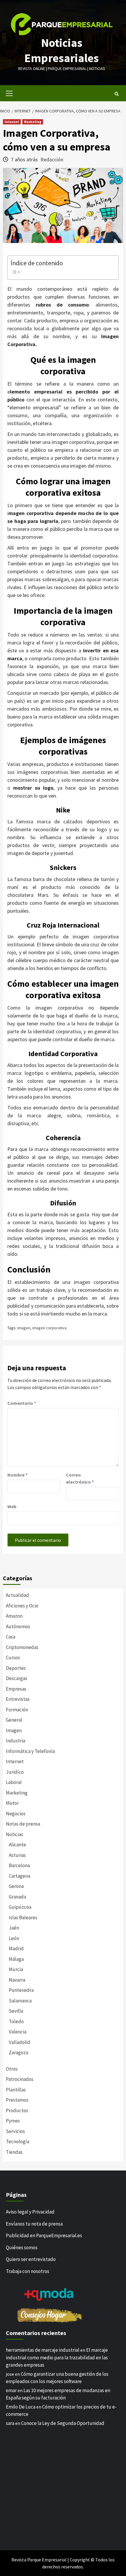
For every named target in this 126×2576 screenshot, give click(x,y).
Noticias (15, 1834)
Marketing (33, 122)
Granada (17, 1897)
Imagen (14, 1730)
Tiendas (14, 2152)
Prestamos (17, 2100)
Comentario (22, 1403)
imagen (24, 1328)
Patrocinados (20, 2079)
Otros (12, 2069)
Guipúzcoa (20, 1907)
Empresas (16, 1689)
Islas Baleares (23, 1918)
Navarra (17, 1980)
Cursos (13, 1658)
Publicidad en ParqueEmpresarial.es (44, 2235)
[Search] (116, 94)
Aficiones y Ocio (22, 1606)
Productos (17, 2110)
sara (10, 2423)
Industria (16, 1741)
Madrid (16, 1949)
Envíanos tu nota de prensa (34, 2224)
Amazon (14, 1616)
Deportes (16, 1668)
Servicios (15, 2131)
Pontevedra (21, 1990)
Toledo (16, 2021)
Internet (12, 122)
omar (11, 2390)
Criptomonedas (22, 1647)
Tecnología (18, 2141)
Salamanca (20, 2001)
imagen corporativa (49, 1328)
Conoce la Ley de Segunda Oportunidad (63, 2423)
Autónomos (18, 1626)
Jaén (14, 1928)
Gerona (16, 1886)
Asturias (17, 1855)
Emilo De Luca (21, 2407)
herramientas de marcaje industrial (43, 2350)
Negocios (16, 1814)
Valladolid (19, 2042)
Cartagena (19, 1876)
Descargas (17, 1678)
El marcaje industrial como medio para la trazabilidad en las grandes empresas (57, 2357)
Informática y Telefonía (30, 1751)
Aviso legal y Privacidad (30, 2212)
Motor (12, 1803)
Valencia (18, 2032)
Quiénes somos (22, 2247)
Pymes (13, 2121)
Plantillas (16, 2090)
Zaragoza (18, 2052)
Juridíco (15, 1772)
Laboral (14, 1782)
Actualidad (17, 1595)
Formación (17, 1710)
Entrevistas (18, 1699)
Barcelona (19, 1865)
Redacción (52, 159)
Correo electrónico (80, 1478)
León (14, 1938)
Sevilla (16, 2011)
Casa (11, 1637)
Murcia (16, 1969)
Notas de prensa (23, 1824)
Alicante (17, 1845)
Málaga (16, 1959)
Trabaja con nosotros (28, 2271)
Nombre (17, 1475)
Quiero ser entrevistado (31, 2259)
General (14, 1720)
